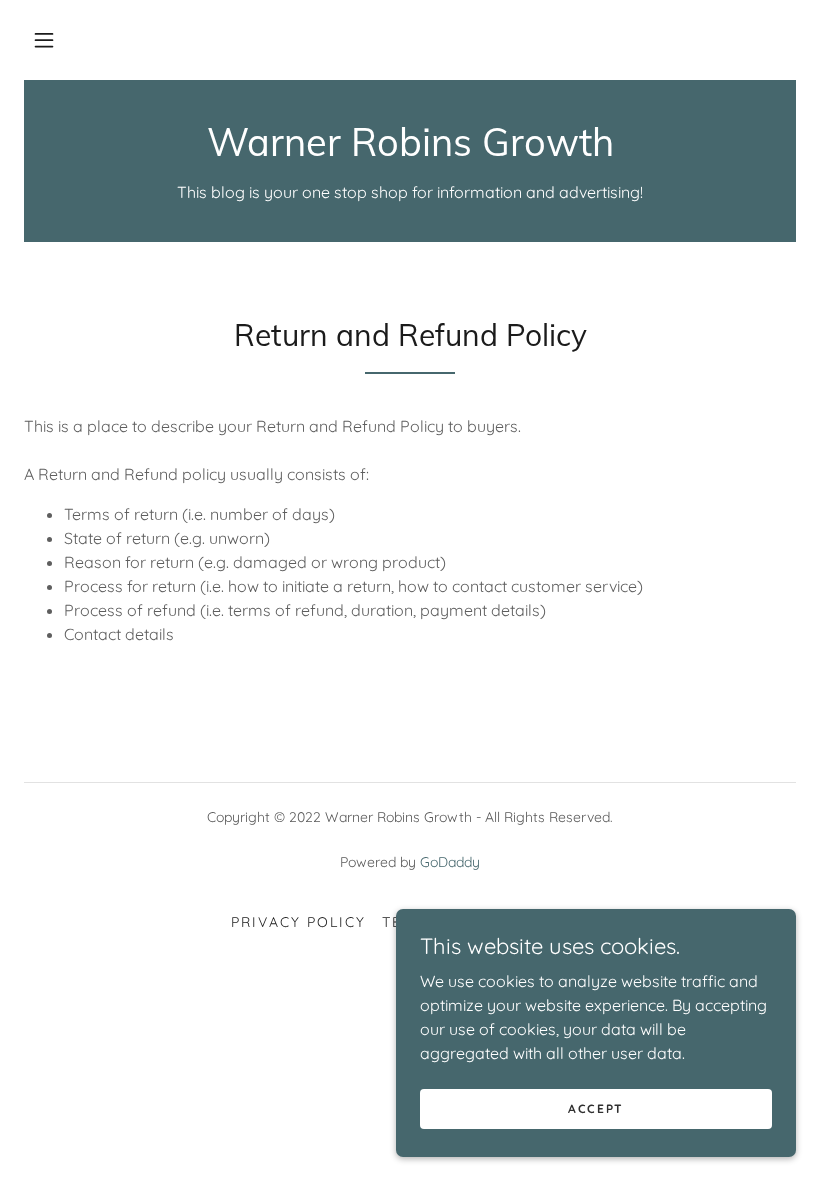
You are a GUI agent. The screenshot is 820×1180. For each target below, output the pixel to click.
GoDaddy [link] (450, 862)
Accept (596, 1108)
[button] (44, 40)
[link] (410, 150)
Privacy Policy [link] (298, 922)
